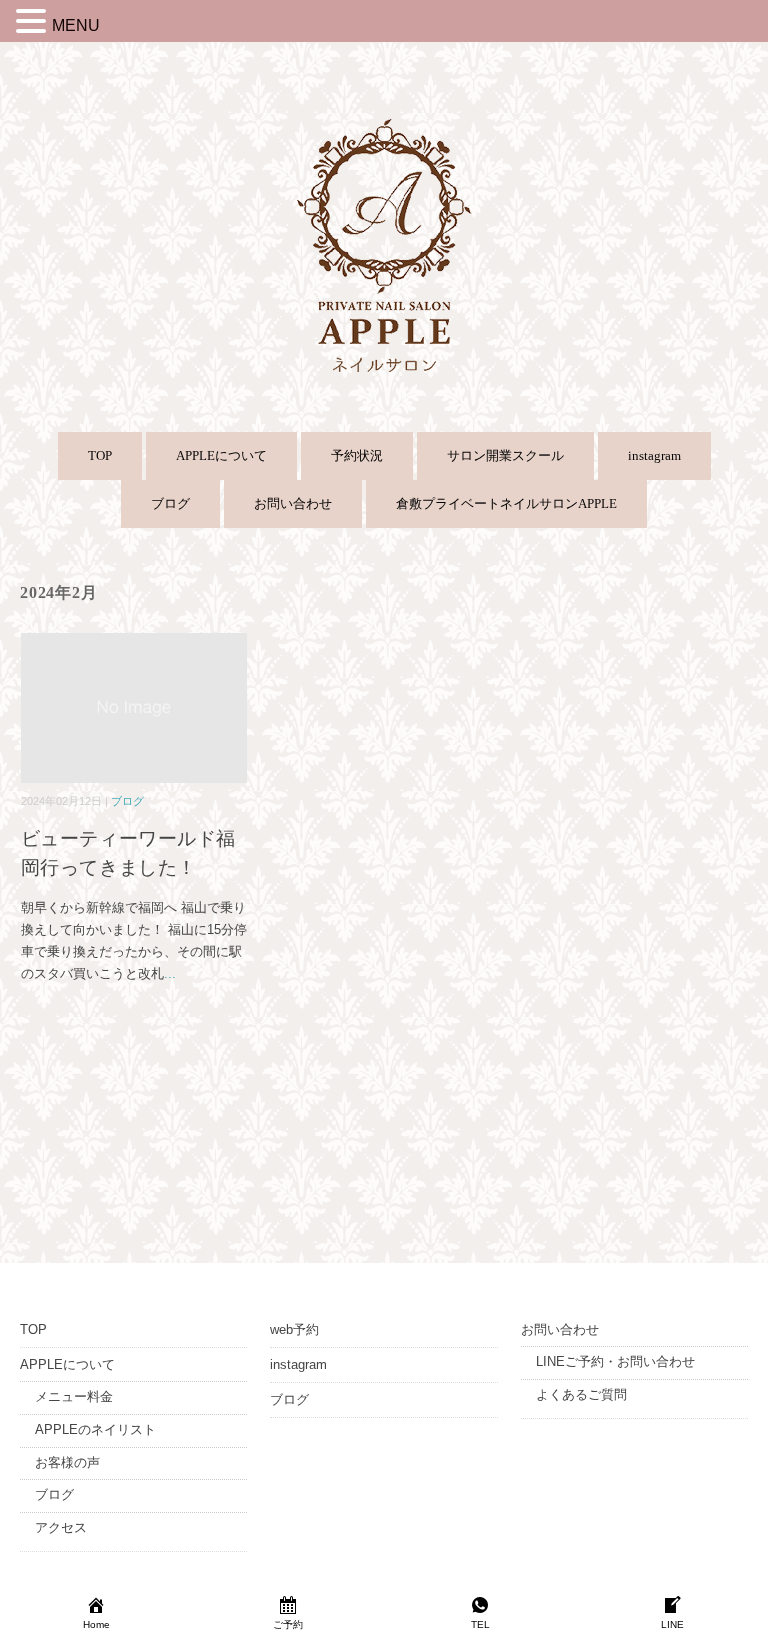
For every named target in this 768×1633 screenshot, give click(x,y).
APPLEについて (221, 455)
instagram (654, 455)
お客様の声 (67, 1462)
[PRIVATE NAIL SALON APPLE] (384, 126)
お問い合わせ (293, 503)
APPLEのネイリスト (95, 1429)
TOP (100, 455)
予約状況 (357, 455)
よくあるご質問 (581, 1394)
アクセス (61, 1527)
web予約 (294, 1329)
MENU (76, 25)
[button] (34, 24)
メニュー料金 (74, 1396)
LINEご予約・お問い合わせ (615, 1361)
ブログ (170, 503)
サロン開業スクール (505, 455)
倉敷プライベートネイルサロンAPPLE (506, 503)
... (170, 973)
